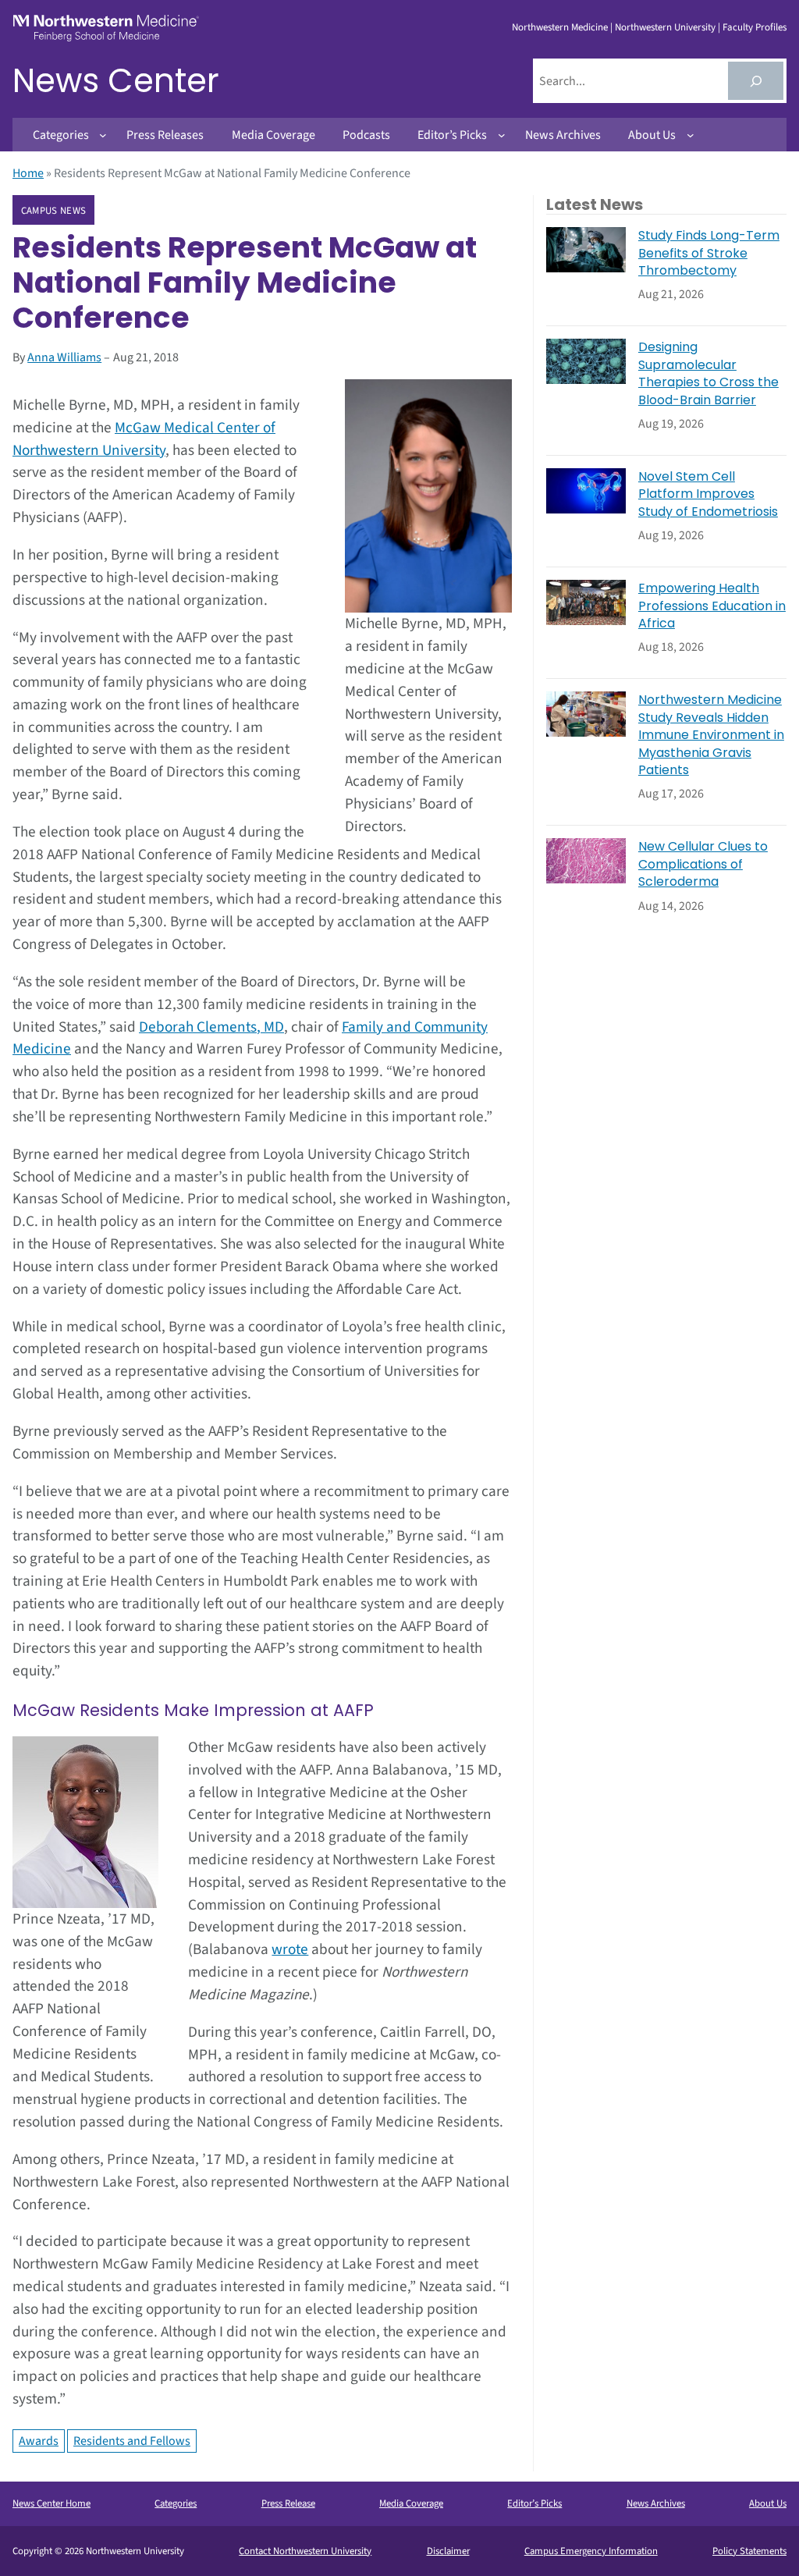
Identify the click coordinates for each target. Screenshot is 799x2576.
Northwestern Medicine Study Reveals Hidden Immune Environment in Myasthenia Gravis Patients (711, 735)
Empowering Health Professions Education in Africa (712, 606)
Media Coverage (411, 2503)
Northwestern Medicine (560, 27)
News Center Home (51, 2503)
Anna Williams (64, 357)
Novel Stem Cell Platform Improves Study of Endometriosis (708, 494)
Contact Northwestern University (305, 2551)
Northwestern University (665, 27)
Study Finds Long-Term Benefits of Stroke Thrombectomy (709, 253)
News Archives (656, 2503)
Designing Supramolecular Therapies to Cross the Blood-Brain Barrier (708, 373)
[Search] (756, 81)
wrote (290, 1949)
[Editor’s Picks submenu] (502, 135)
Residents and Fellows (132, 2441)
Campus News (53, 211)
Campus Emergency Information (591, 2551)
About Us (768, 2503)
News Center (116, 81)
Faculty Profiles (755, 27)
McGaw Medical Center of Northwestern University (144, 439)
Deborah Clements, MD (211, 1027)
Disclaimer (448, 2551)
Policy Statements (749, 2551)
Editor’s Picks (534, 2503)
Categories (176, 2503)
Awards (39, 2441)
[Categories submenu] (103, 135)
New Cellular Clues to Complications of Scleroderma (703, 864)
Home (28, 173)
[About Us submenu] (691, 135)
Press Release (288, 2503)
